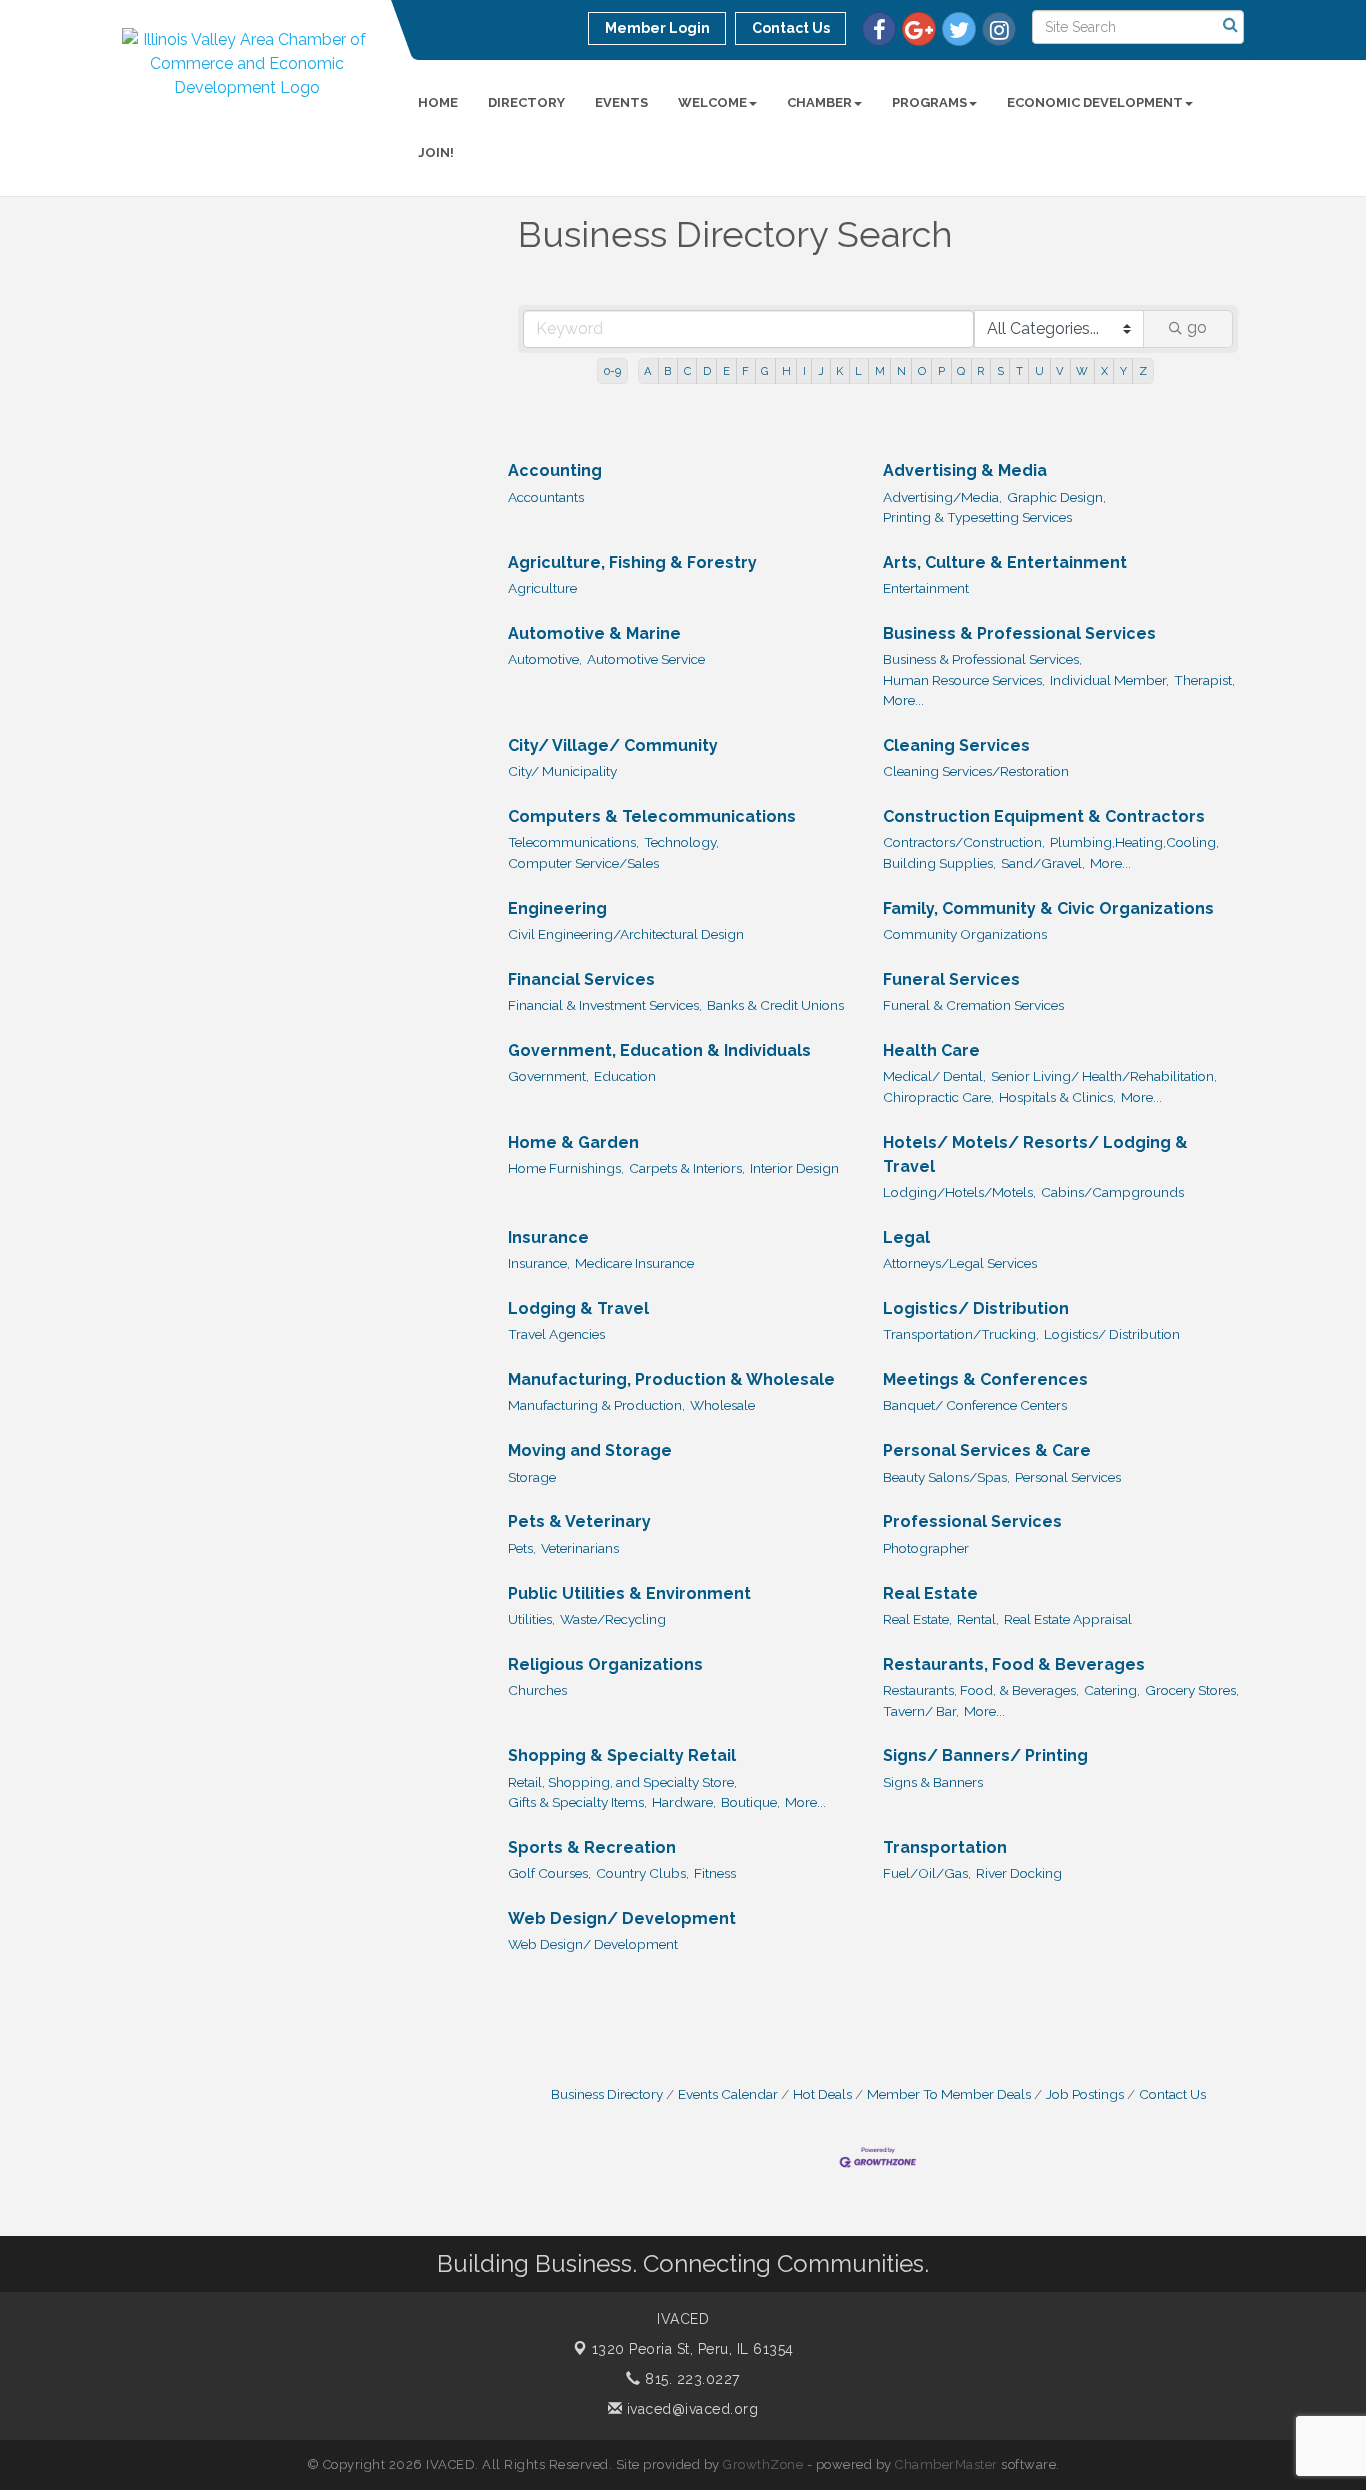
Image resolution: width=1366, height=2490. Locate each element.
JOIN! (436, 152)
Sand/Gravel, (1043, 863)
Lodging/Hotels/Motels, (959, 1192)
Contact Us (1172, 2094)
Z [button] (1143, 371)
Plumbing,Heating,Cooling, (1134, 842)
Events (621, 102)
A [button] (648, 371)
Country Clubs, (642, 1873)
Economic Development (1095, 102)
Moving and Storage (590, 1450)
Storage (532, 1477)
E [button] (726, 371)
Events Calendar (728, 2094)
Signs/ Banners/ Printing (985, 1755)
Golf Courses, (549, 1873)
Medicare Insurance (634, 1263)
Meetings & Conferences (985, 1379)
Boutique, (750, 1802)
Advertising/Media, (942, 497)
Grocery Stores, (1192, 1690)
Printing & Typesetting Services (977, 517)
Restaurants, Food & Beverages (1014, 1664)
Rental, (978, 1619)
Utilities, (531, 1619)
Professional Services (972, 1521)
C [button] (687, 371)
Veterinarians (580, 1548)
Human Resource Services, (964, 680)
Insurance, (539, 1263)
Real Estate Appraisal (1068, 1619)
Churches (537, 1690)
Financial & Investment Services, (605, 1005)
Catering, (1112, 1690)
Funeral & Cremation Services (973, 1005)
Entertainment (926, 588)
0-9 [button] (612, 371)
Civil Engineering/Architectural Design (626, 934)
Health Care (931, 1050)
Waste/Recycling (613, 1619)
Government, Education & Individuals (659, 1050)
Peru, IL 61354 (693, 2349)
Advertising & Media (965, 470)
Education (625, 1076)
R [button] (980, 371)
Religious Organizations (605, 1664)
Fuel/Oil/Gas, (927, 1873)
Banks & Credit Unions (775, 1005)
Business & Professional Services (1019, 633)
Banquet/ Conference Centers (975, 1405)
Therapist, (1204, 680)
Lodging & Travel (578, 1308)
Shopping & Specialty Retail (622, 1755)
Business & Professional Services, (982, 659)
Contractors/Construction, (964, 842)
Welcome (712, 102)
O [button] (922, 371)
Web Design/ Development (622, 1918)
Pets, (522, 1548)
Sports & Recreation (592, 1847)
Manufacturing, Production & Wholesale (671, 1379)
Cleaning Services (956, 745)
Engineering (557, 908)
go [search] (1197, 327)
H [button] (786, 371)
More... (903, 700)
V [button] (1060, 371)
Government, (548, 1076)
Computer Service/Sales (583, 863)
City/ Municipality (562, 771)
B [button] (667, 371)
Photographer (926, 1548)
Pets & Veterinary (579, 1521)
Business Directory (607, 2094)
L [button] (858, 371)
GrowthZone (763, 2464)
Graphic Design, (1056, 497)
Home (438, 102)
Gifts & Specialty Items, (577, 1802)
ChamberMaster (946, 2464)
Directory (526, 102)
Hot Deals (822, 2094)
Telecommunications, (573, 842)
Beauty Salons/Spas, (946, 1477)
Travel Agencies (556, 1334)
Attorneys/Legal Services (960, 1263)
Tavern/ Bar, (921, 1711)
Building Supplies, (939, 863)
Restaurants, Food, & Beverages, (981, 1690)
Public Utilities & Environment (629, 1593)
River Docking (1019, 1873)
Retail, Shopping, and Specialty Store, (622, 1782)
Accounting (555, 470)
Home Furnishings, (566, 1168)
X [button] (1104, 371)
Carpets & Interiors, (687, 1168)
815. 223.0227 (690, 2379)
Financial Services (581, 979)
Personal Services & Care (987, 1450)
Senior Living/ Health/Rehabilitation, (1104, 1076)
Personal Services (1068, 1477)
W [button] (1082, 371)
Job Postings (1085, 2094)
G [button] (765, 371)
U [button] (1039, 371)
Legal (906, 1237)
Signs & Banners (933, 1782)
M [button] (880, 371)
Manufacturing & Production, (596, 1405)
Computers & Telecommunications (652, 816)
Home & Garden (573, 1142)
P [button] (941, 371)
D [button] (707, 371)
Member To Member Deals (949, 2094)
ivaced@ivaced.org (690, 2409)
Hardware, (684, 1802)
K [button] (839, 371)
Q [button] (961, 371)
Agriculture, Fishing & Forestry (632, 562)
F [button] (745, 371)
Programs (929, 102)
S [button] (1000, 371)
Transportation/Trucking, (961, 1334)
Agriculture (542, 588)
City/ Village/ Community (613, 745)
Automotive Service (646, 659)
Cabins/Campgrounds (1112, 1192)
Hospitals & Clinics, (1057, 1097)
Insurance (548, 1237)
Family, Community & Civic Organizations (1048, 908)
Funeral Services (951, 979)
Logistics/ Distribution (976, 1308)
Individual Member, (1109, 680)
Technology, (681, 842)
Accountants (546, 497)
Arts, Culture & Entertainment (1005, 562)
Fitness (715, 1873)
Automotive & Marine (594, 633)
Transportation (945, 1847)
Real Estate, (917, 1619)
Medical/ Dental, (934, 1076)
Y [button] (1123, 371)
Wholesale (722, 1405)
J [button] (821, 371)
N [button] (901, 371)
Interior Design (794, 1168)
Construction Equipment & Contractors (1044, 816)
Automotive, (545, 659)
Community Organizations (965, 934)
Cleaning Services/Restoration (976, 771)
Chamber (819, 102)
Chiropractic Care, (938, 1097)
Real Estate (930, 1593)
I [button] (804, 371)
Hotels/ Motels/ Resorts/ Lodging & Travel (1035, 1154)
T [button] (1019, 371)
